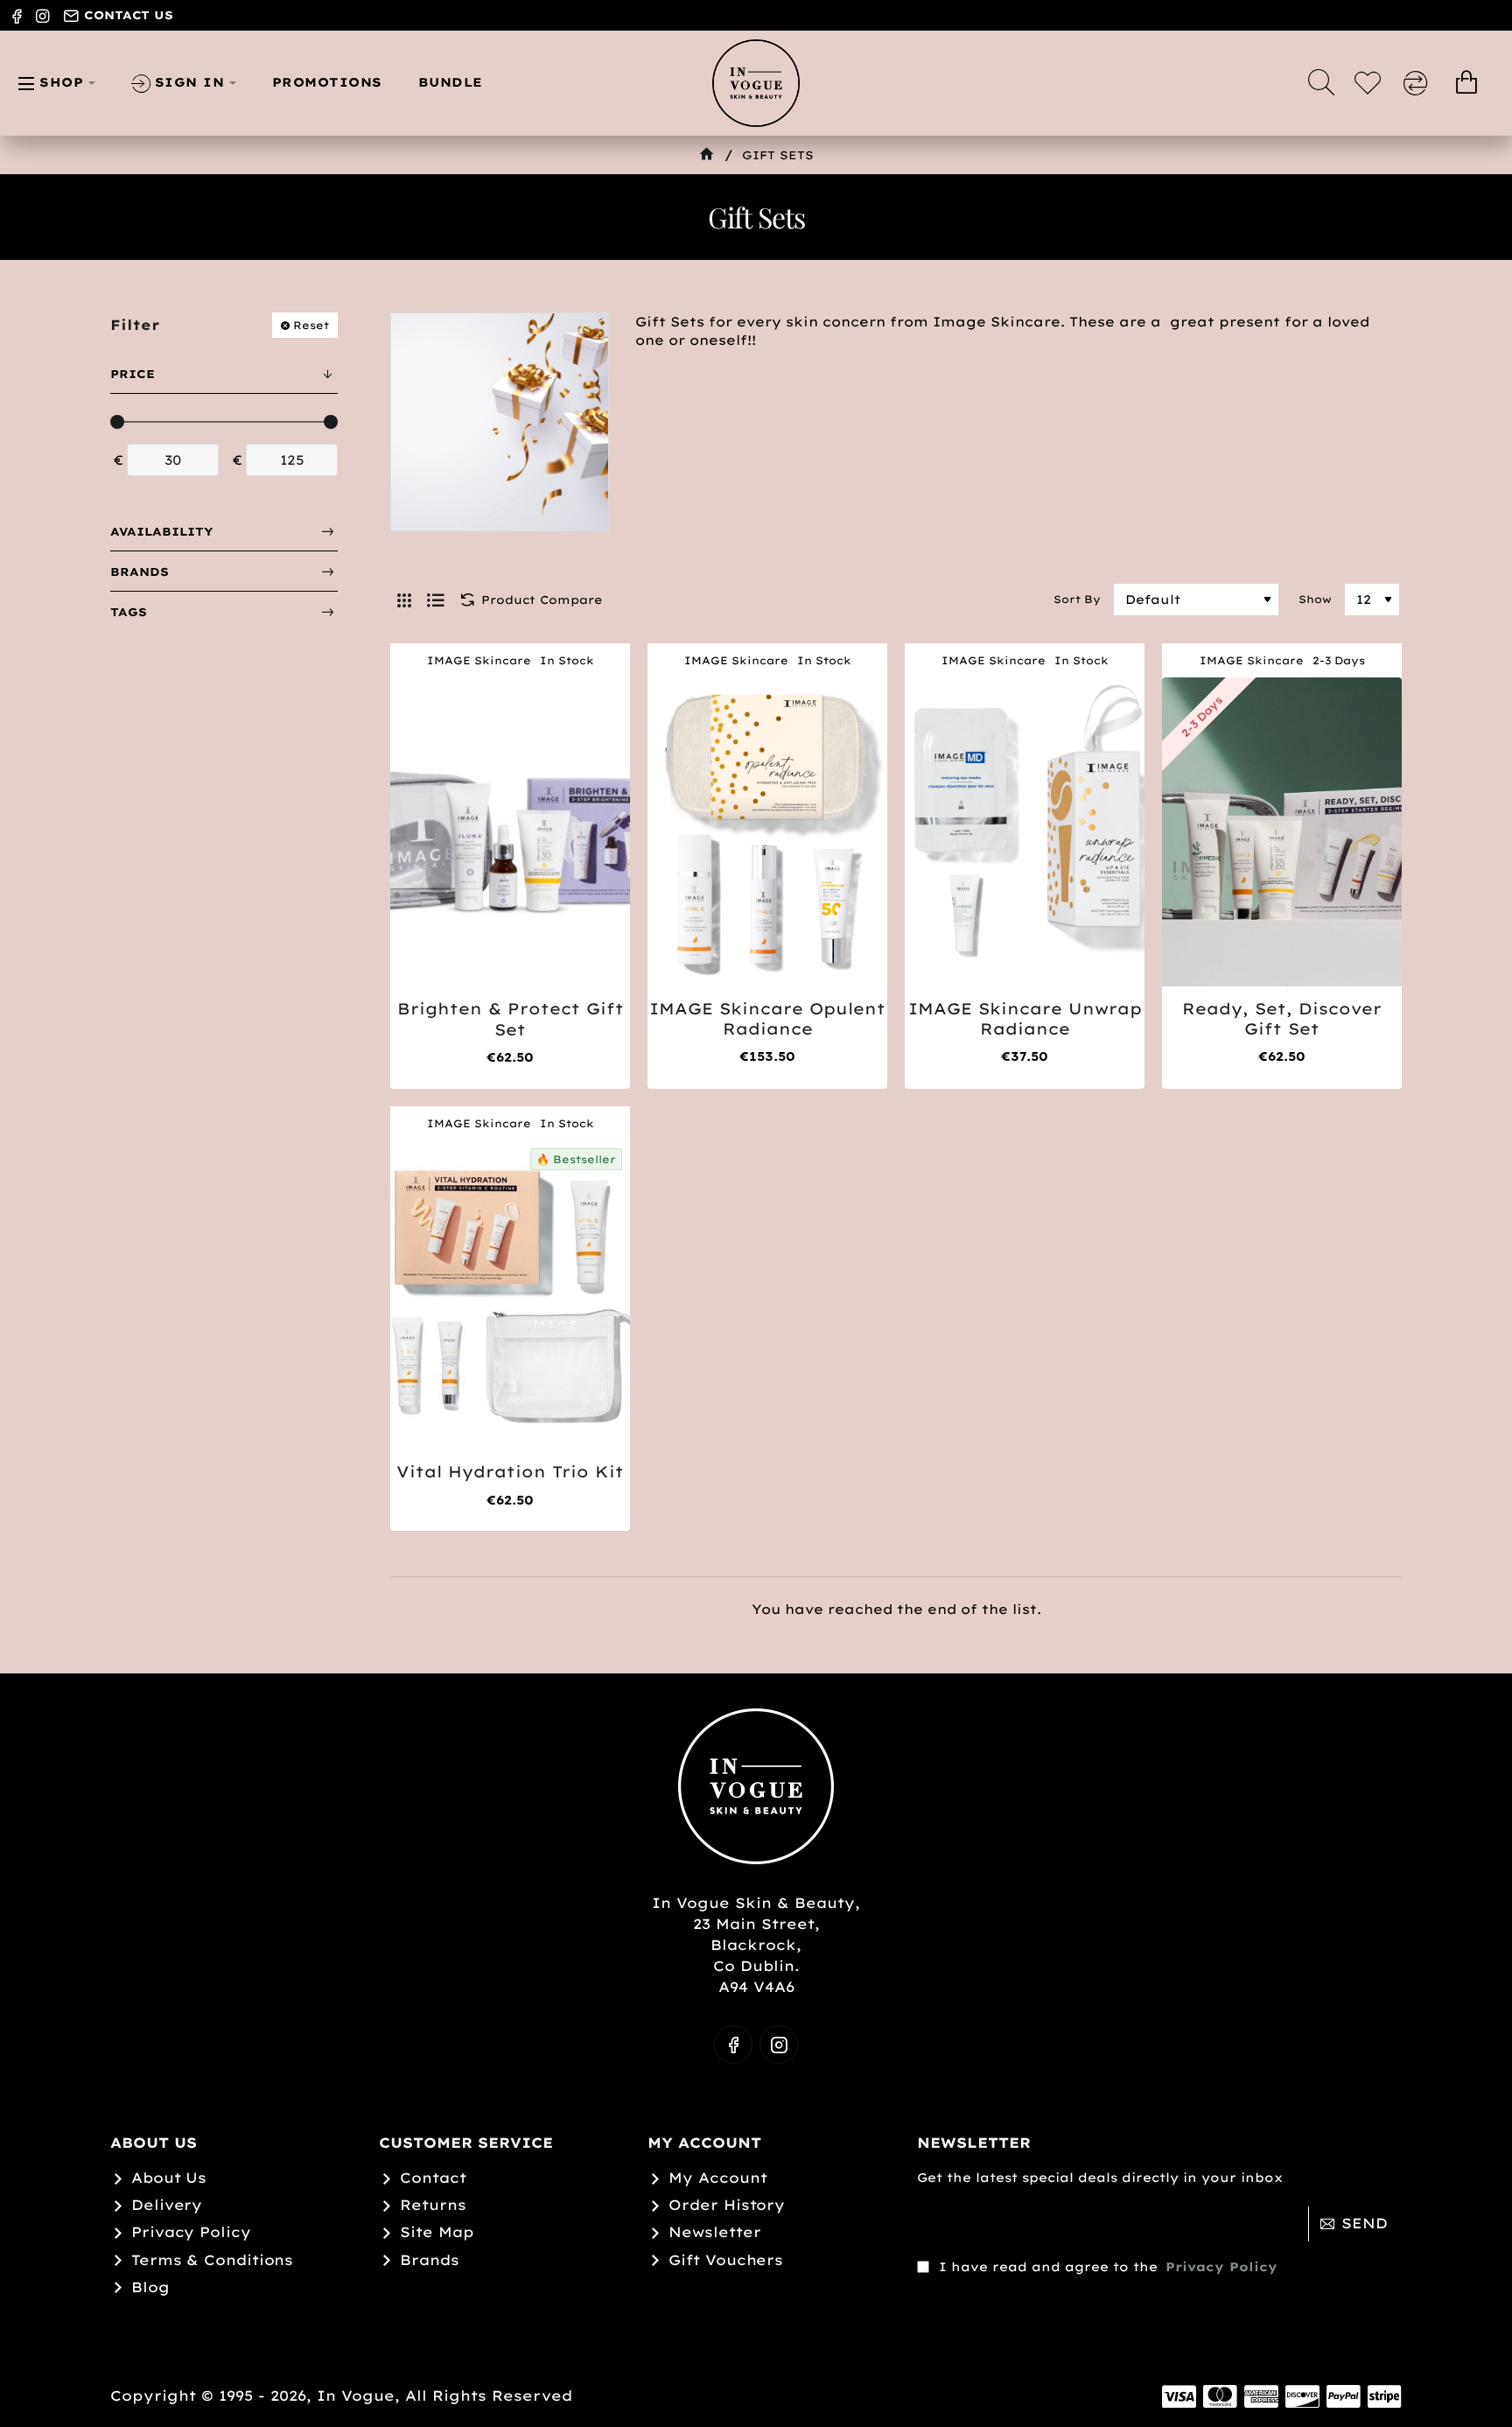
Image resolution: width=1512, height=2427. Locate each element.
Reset (311, 325)
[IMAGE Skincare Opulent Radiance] (767, 831)
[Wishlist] (1370, 83)
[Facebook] (733, 2045)
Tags (129, 612)
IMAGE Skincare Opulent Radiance (767, 1019)
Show (1315, 599)
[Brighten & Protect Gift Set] (510, 832)
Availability (162, 531)
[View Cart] (1466, 83)
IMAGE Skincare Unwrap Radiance (1025, 1019)
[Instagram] (779, 2045)
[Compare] (1418, 83)
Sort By (1077, 599)
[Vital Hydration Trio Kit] (510, 1295)
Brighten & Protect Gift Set (511, 1019)
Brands (140, 572)
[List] (436, 600)
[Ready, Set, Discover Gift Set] (1282, 831)
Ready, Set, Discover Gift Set (1282, 1019)
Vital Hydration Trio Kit (510, 1472)
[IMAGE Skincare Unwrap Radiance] (1025, 831)
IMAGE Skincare (479, 660)
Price (133, 374)
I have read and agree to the (1106, 2267)
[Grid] (404, 600)
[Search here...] (1321, 83)
